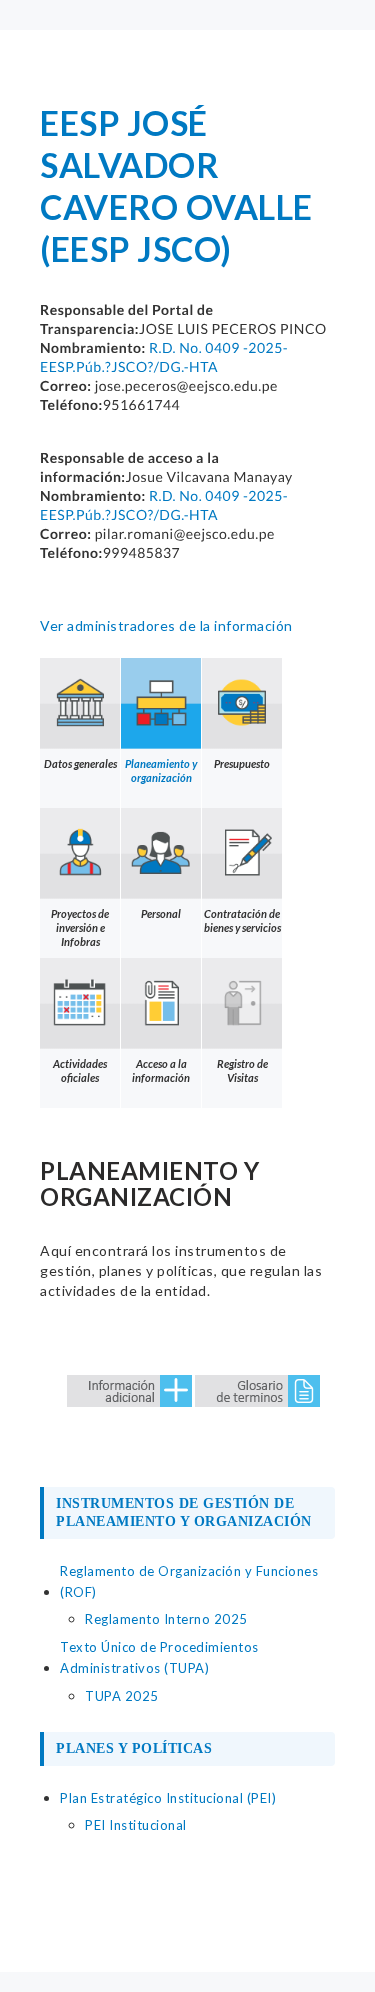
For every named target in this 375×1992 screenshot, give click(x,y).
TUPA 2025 (122, 1696)
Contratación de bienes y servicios (242, 920)
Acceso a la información (161, 1070)
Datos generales (80, 763)
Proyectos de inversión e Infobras (80, 927)
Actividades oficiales (80, 1070)
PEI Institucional (136, 1825)
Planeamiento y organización (161, 770)
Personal (161, 913)
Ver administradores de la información (166, 625)
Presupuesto (242, 763)
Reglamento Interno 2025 (166, 1619)
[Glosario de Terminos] (257, 1388)
